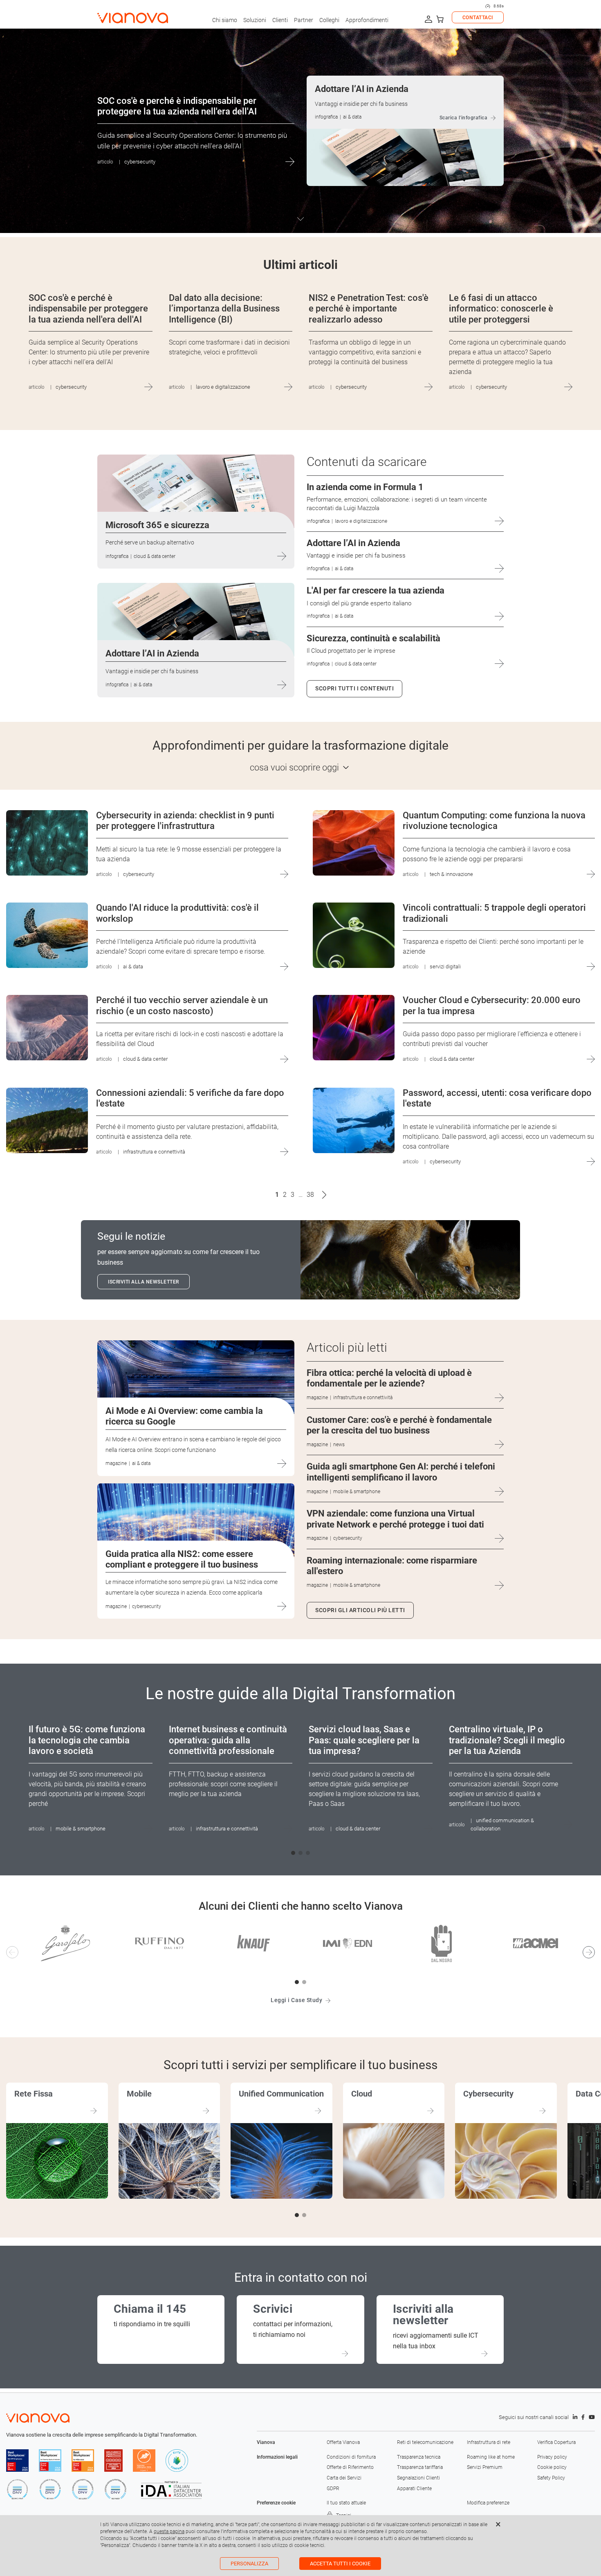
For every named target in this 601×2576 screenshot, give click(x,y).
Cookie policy (552, 2467)
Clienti (280, 20)
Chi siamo (225, 20)
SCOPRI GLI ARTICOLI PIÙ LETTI (360, 1610)
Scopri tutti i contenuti (354, 688)
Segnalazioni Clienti (418, 2478)
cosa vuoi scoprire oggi (294, 767)
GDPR (333, 2489)
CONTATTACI (478, 18)
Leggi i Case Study (296, 2000)
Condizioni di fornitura (351, 2457)
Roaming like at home (491, 2457)
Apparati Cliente (414, 2489)
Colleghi (329, 20)
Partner (304, 20)
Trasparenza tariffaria (420, 2467)
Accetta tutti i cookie (340, 2564)
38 (310, 1195)
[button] (293, 1853)
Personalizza (249, 2564)
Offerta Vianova (343, 2442)
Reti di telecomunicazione (425, 2442)
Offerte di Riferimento (350, 2467)
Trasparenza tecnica (419, 2457)
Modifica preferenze (488, 2503)
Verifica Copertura (556, 2442)
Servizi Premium (485, 2467)
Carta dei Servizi (344, 2478)
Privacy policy (552, 2457)
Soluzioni (255, 20)
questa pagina (169, 2531)
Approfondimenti (367, 20)
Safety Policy (551, 2478)
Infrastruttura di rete (489, 2442)
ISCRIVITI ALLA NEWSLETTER (144, 1282)
